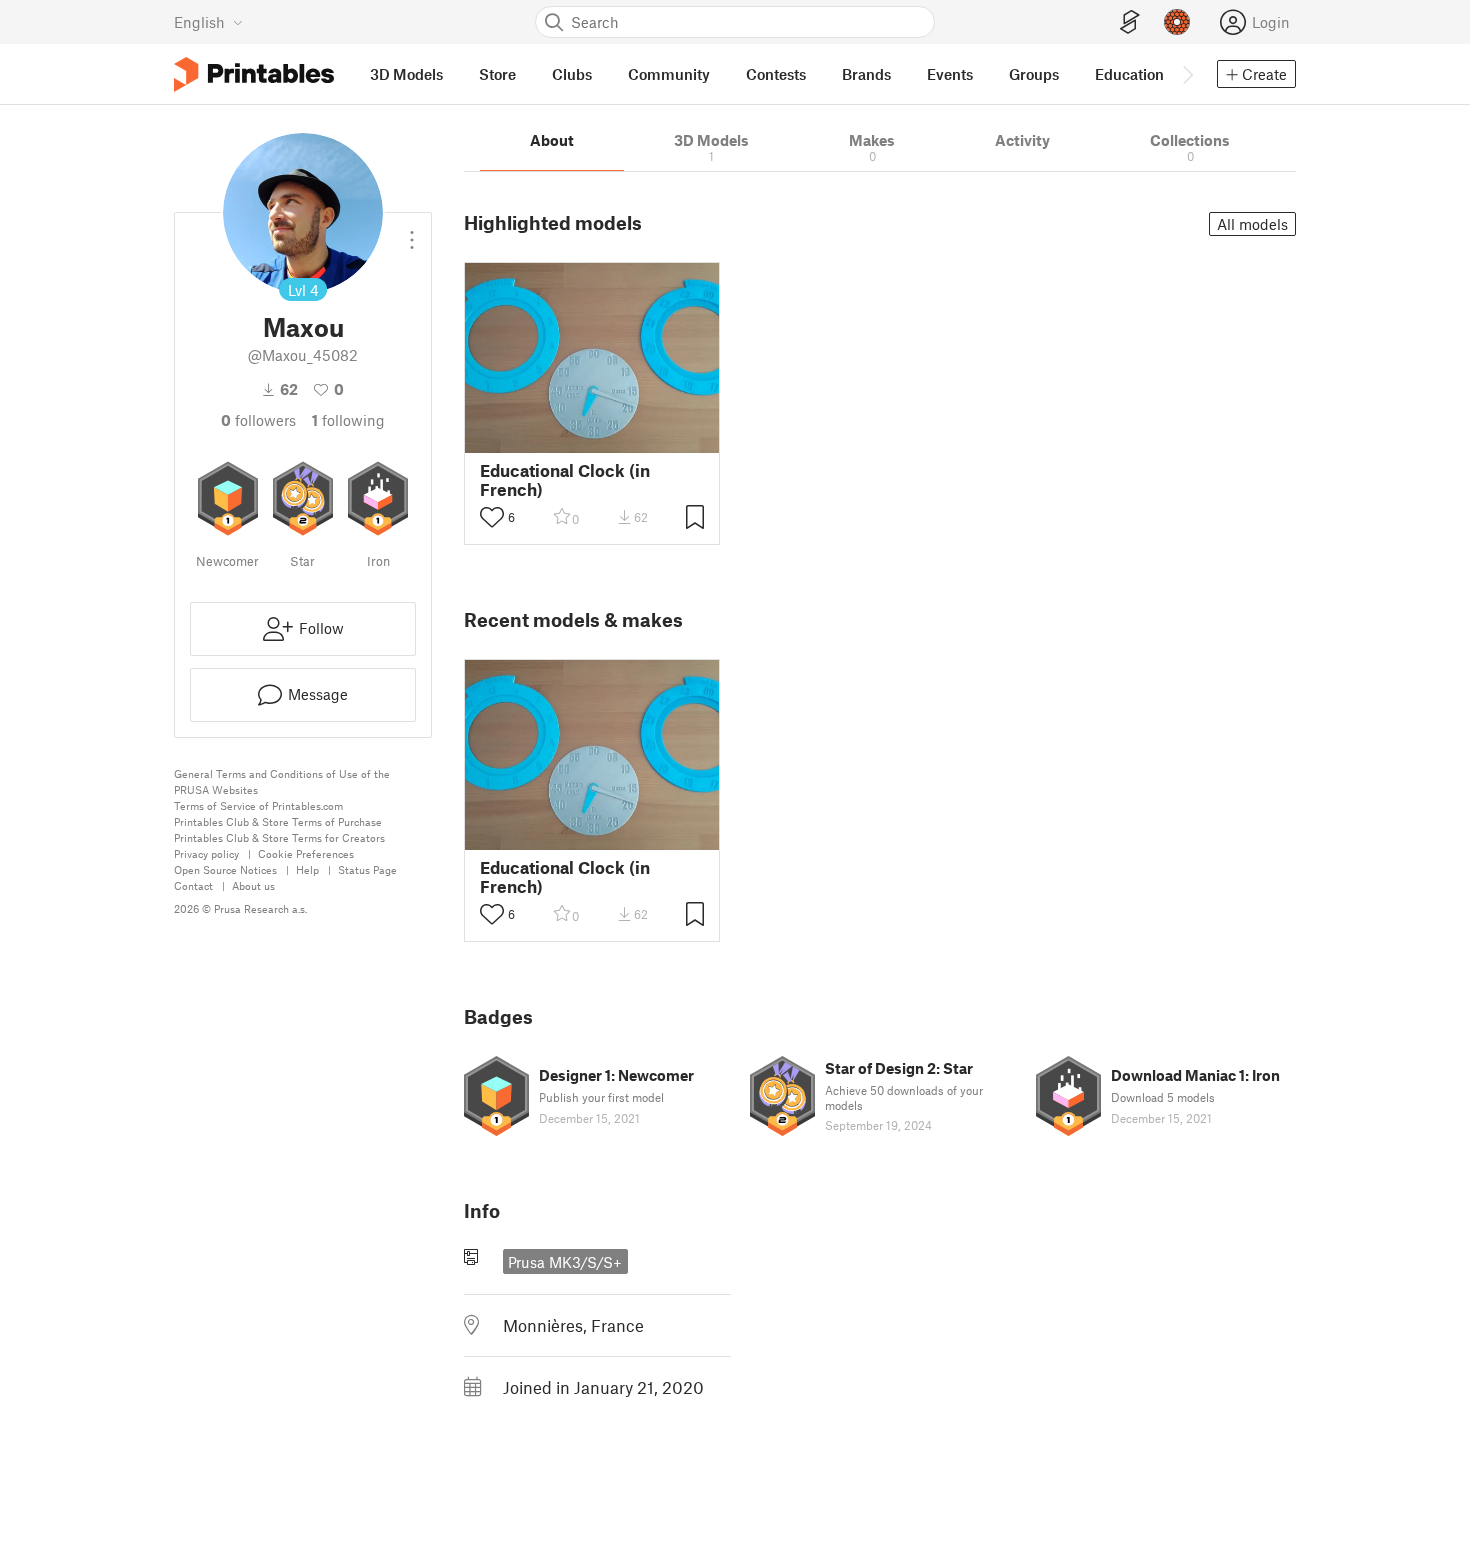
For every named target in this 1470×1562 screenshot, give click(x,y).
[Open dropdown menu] (412, 232)
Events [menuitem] (950, 74)
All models (1252, 224)
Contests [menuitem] (776, 74)
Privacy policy (206, 853)
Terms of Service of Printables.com (258, 805)
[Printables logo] (254, 74)
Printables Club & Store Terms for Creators (279, 837)
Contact (193, 885)
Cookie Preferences (306, 853)
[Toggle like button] (492, 517)
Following (348, 420)
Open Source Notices (225, 869)
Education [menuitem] (1129, 74)
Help (307, 869)
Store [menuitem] (497, 74)
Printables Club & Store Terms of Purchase (278, 821)
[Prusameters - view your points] (1177, 22)
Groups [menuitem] (1034, 74)
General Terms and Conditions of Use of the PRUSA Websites (282, 781)
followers (258, 420)
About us (253, 885)
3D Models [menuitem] (406, 74)
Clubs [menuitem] (572, 74)
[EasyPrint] (1130, 22)
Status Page (367, 869)
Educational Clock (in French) (565, 480)
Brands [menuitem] (866, 74)
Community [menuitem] (669, 74)
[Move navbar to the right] (1187, 74)
